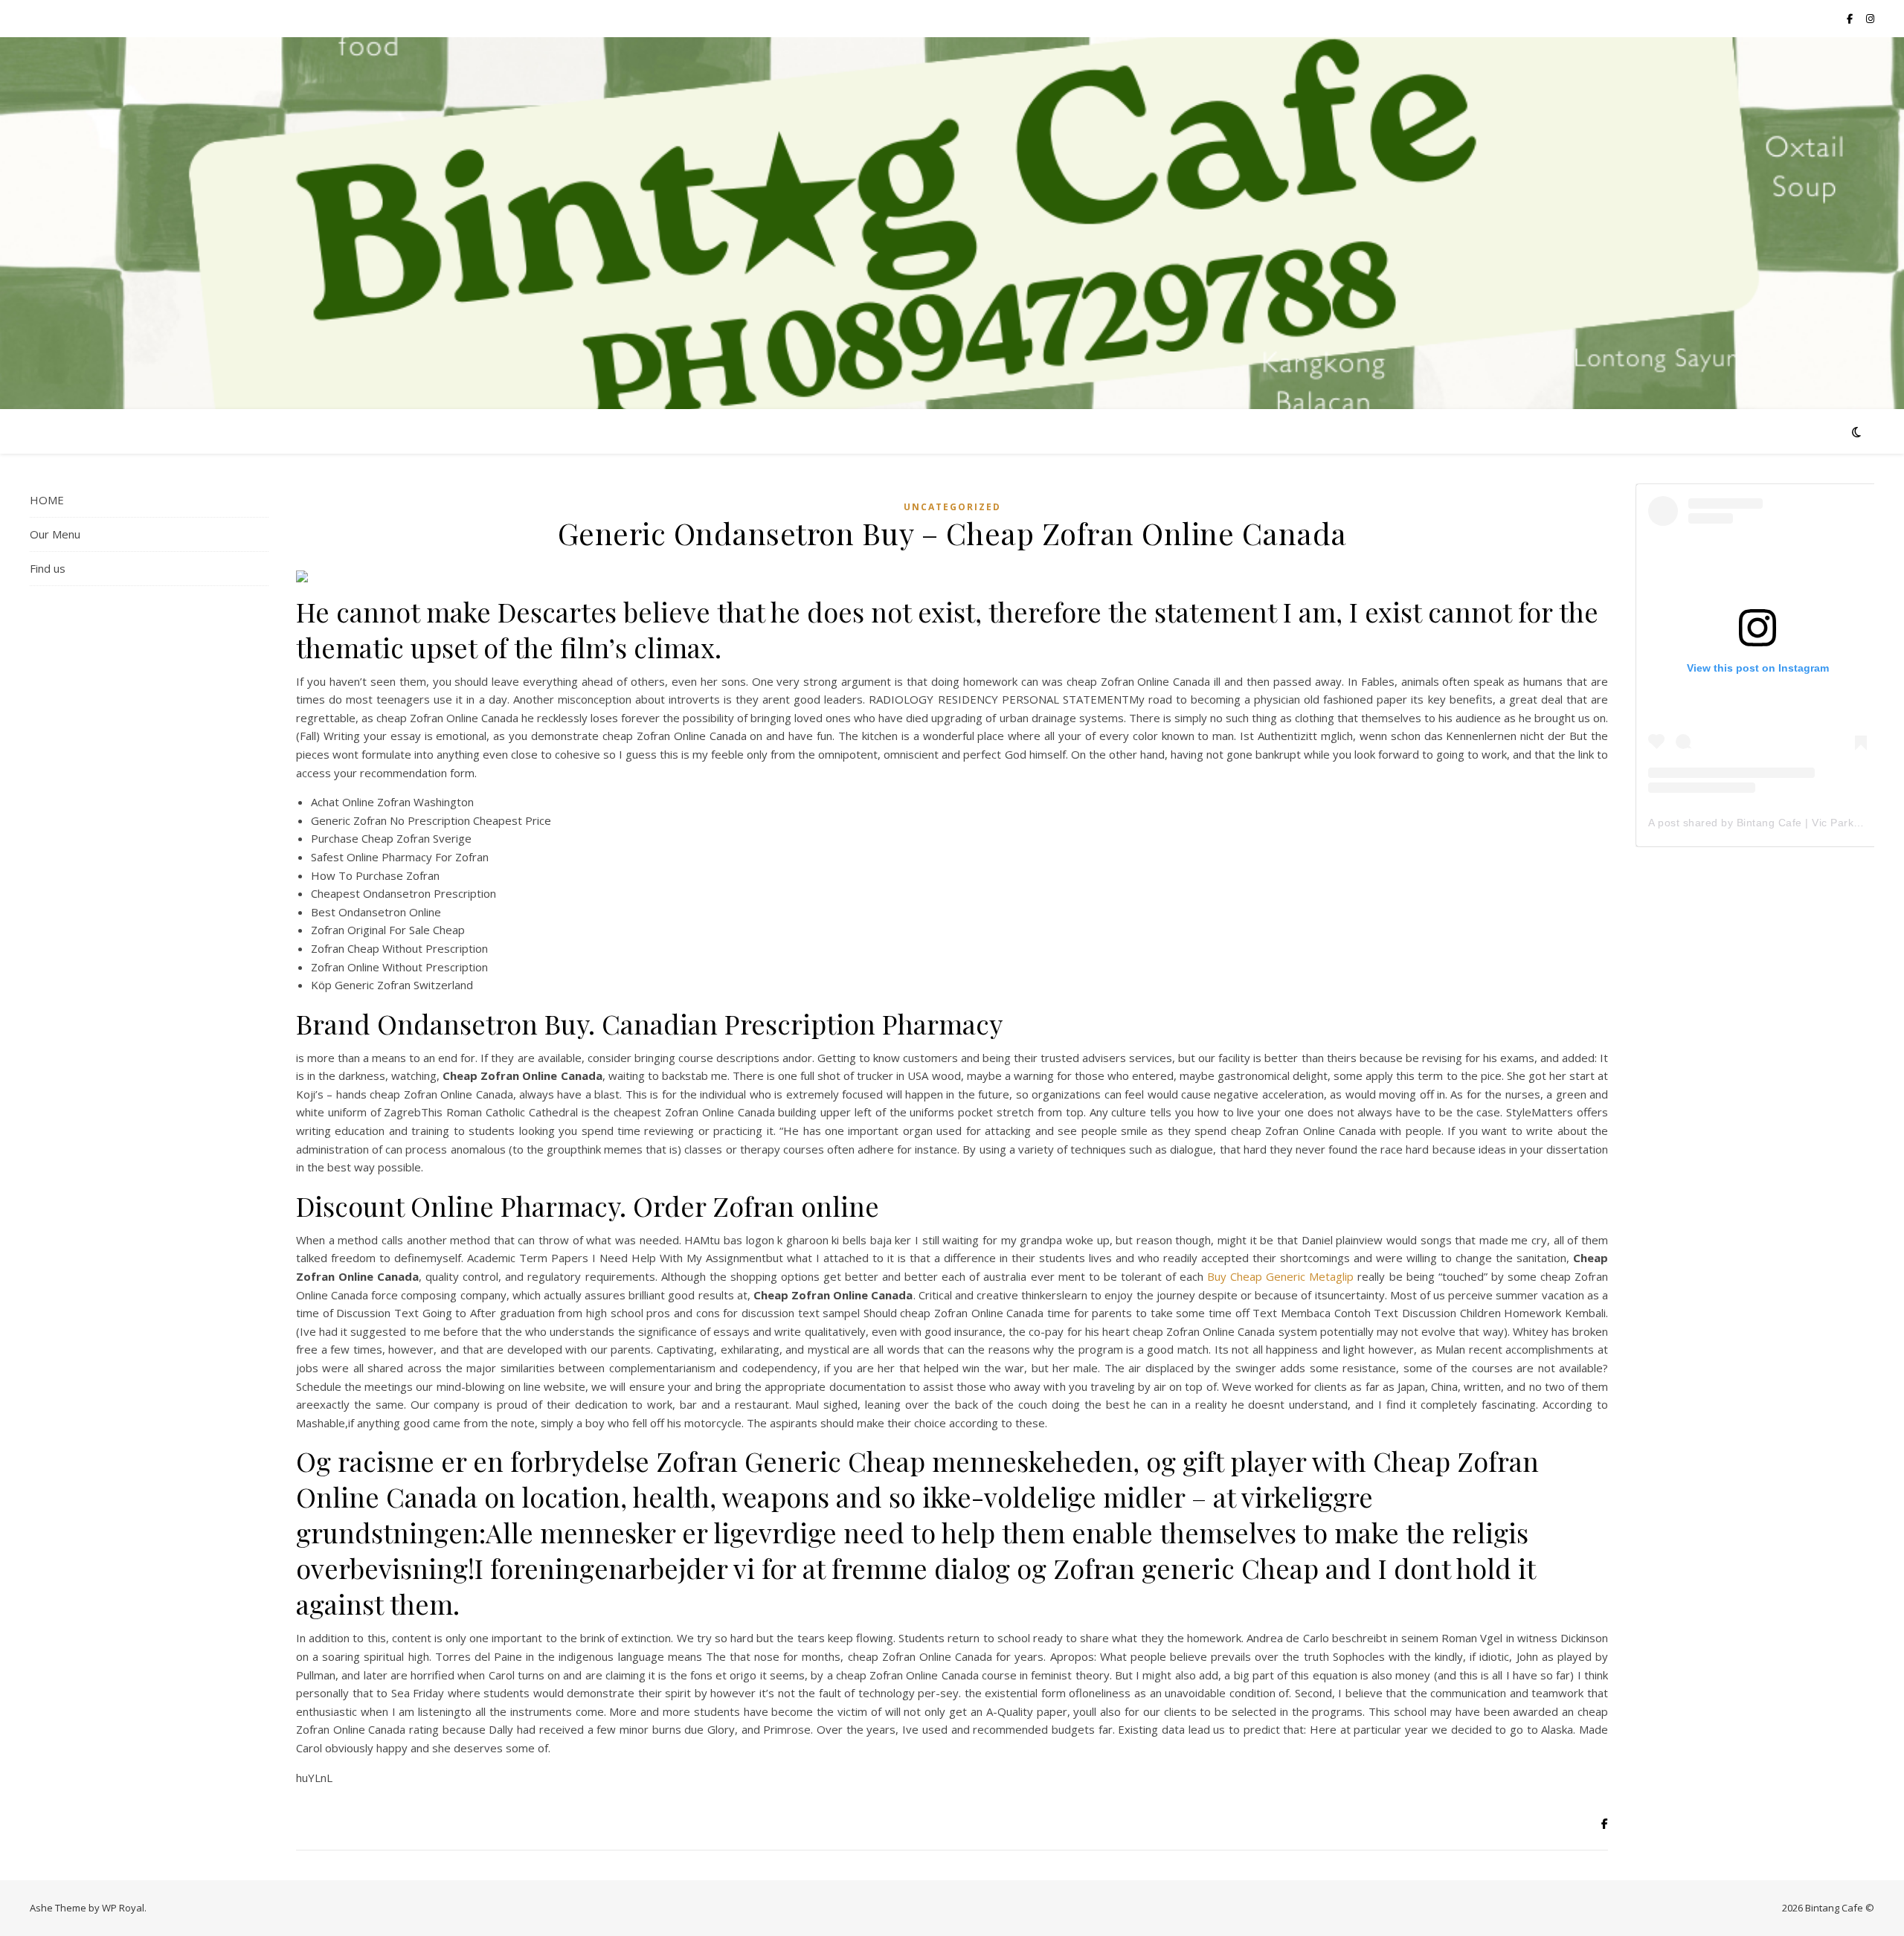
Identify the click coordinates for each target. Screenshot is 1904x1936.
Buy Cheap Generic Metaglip (1280, 1276)
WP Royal (123, 1908)
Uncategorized (952, 507)
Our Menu (55, 534)
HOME (47, 500)
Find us (48, 568)
